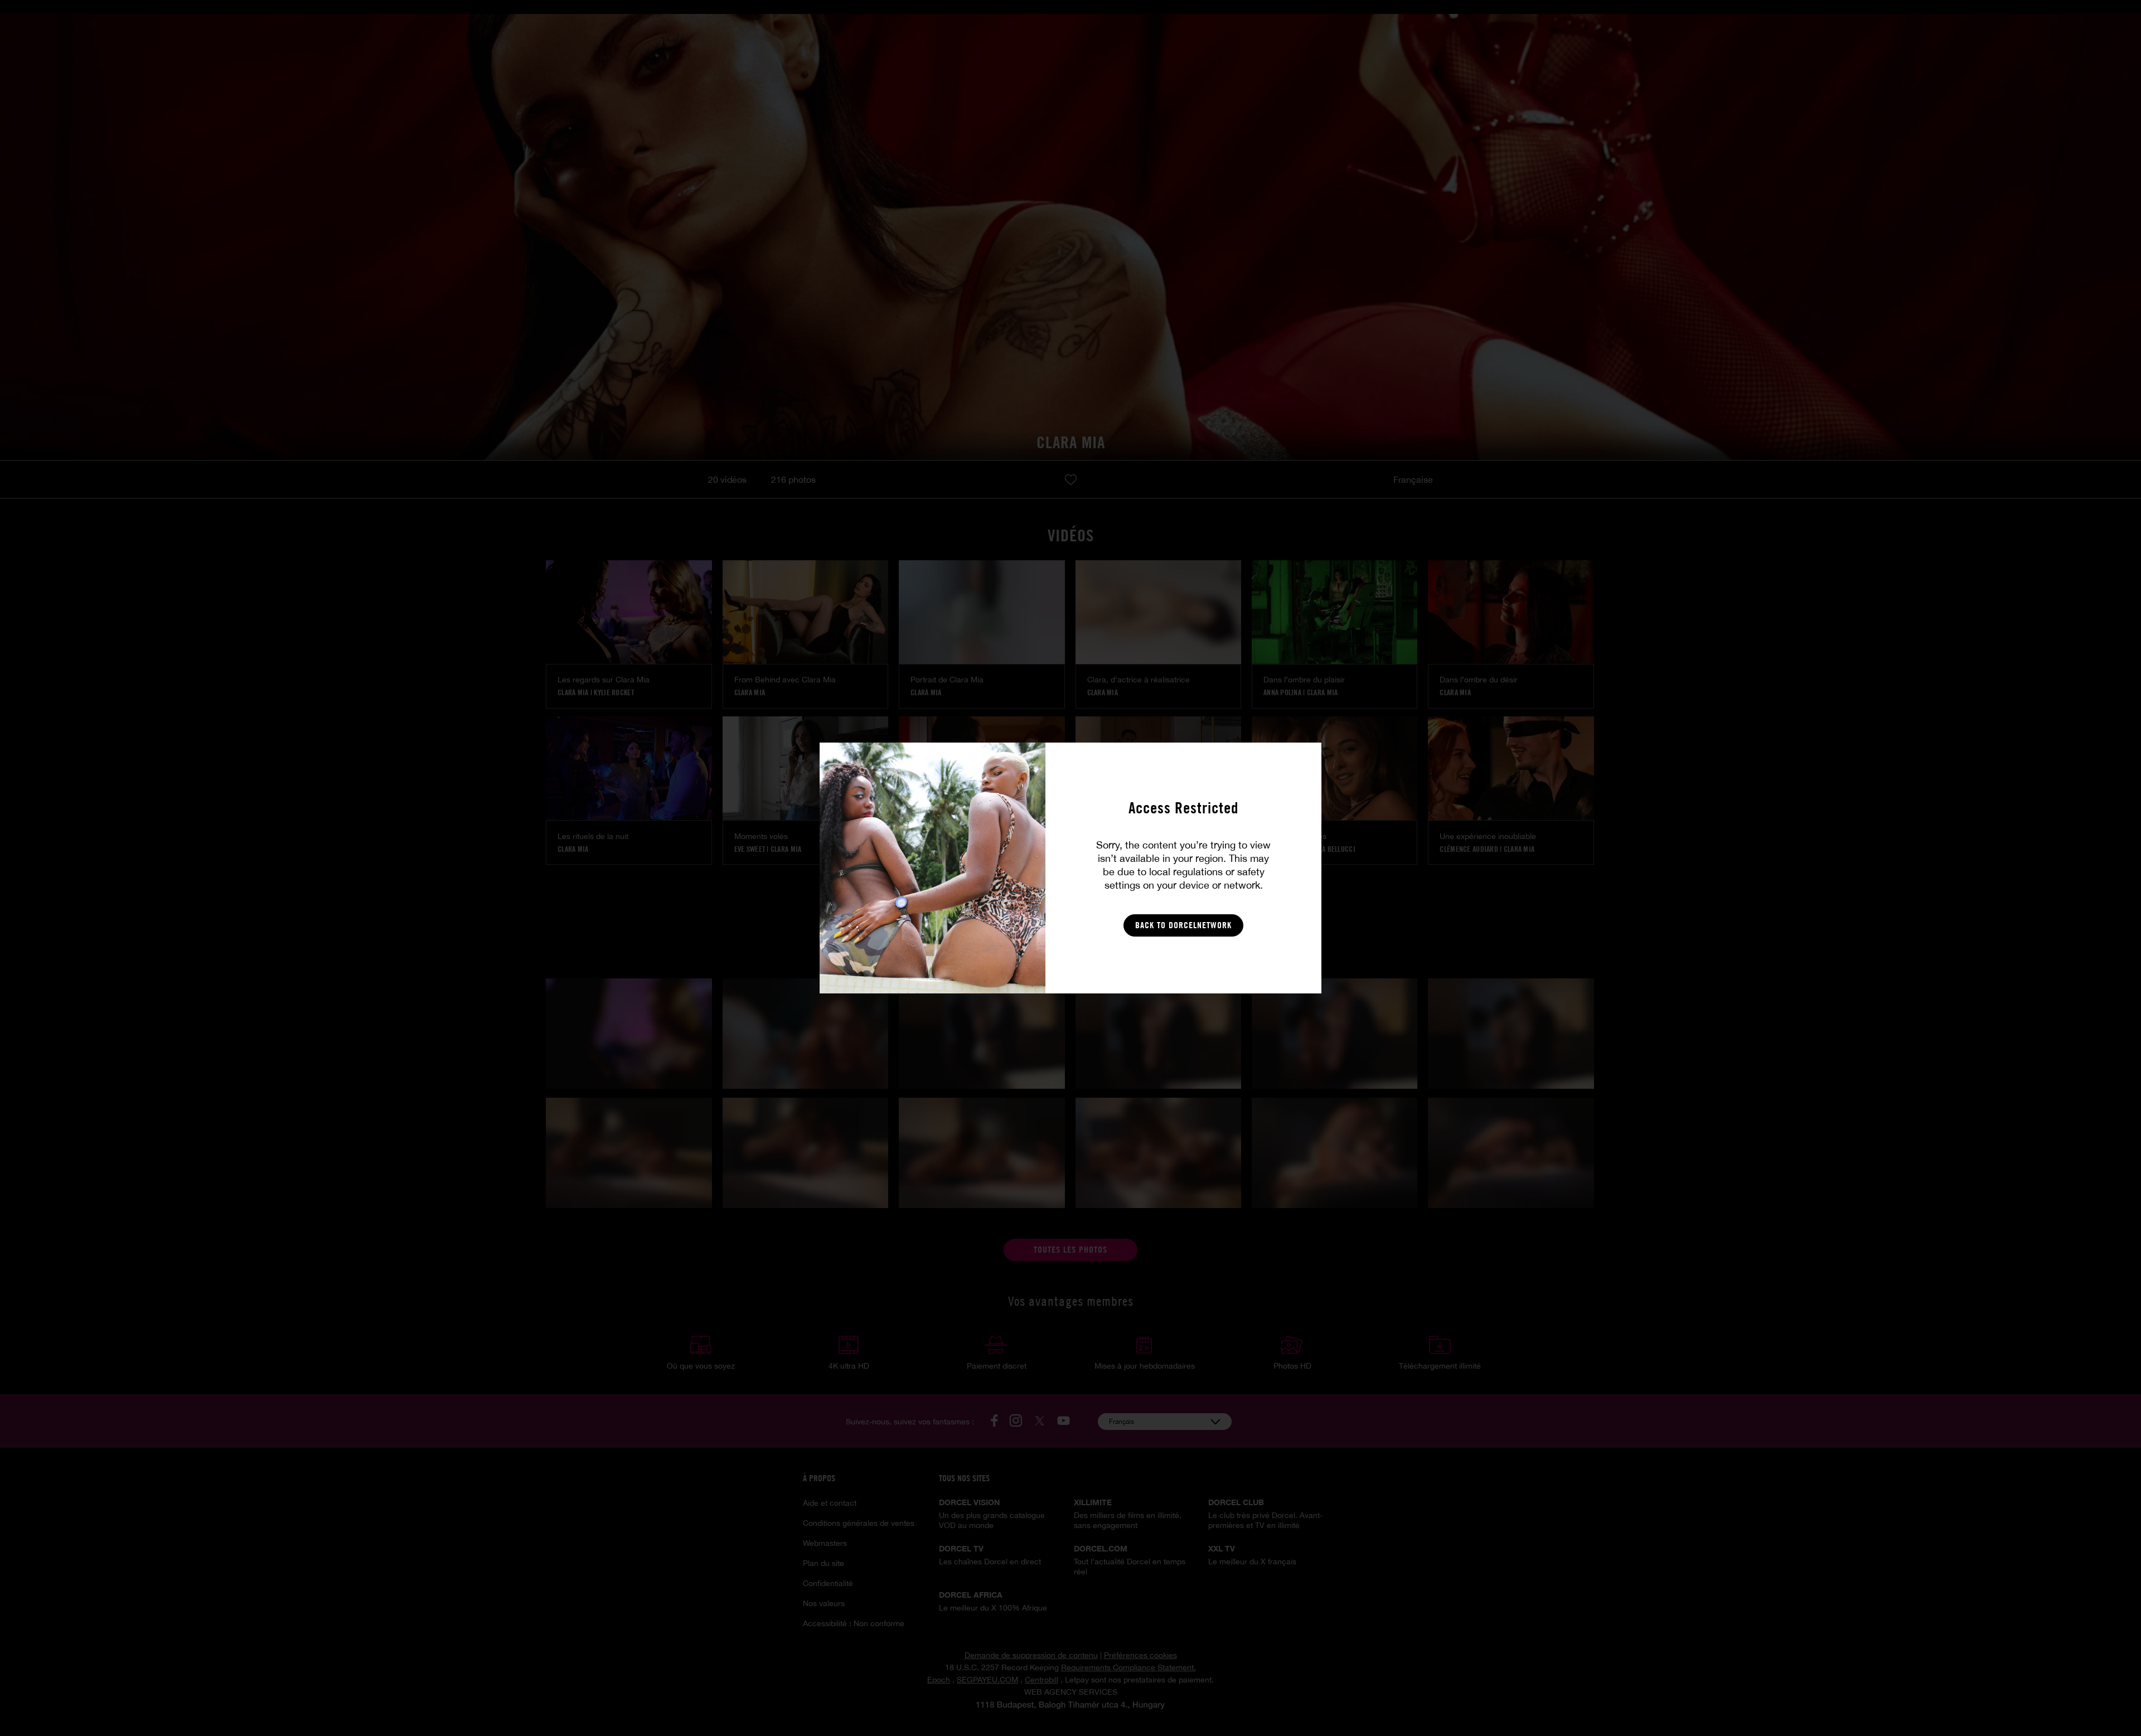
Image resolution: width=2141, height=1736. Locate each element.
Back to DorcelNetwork (1183, 925)
